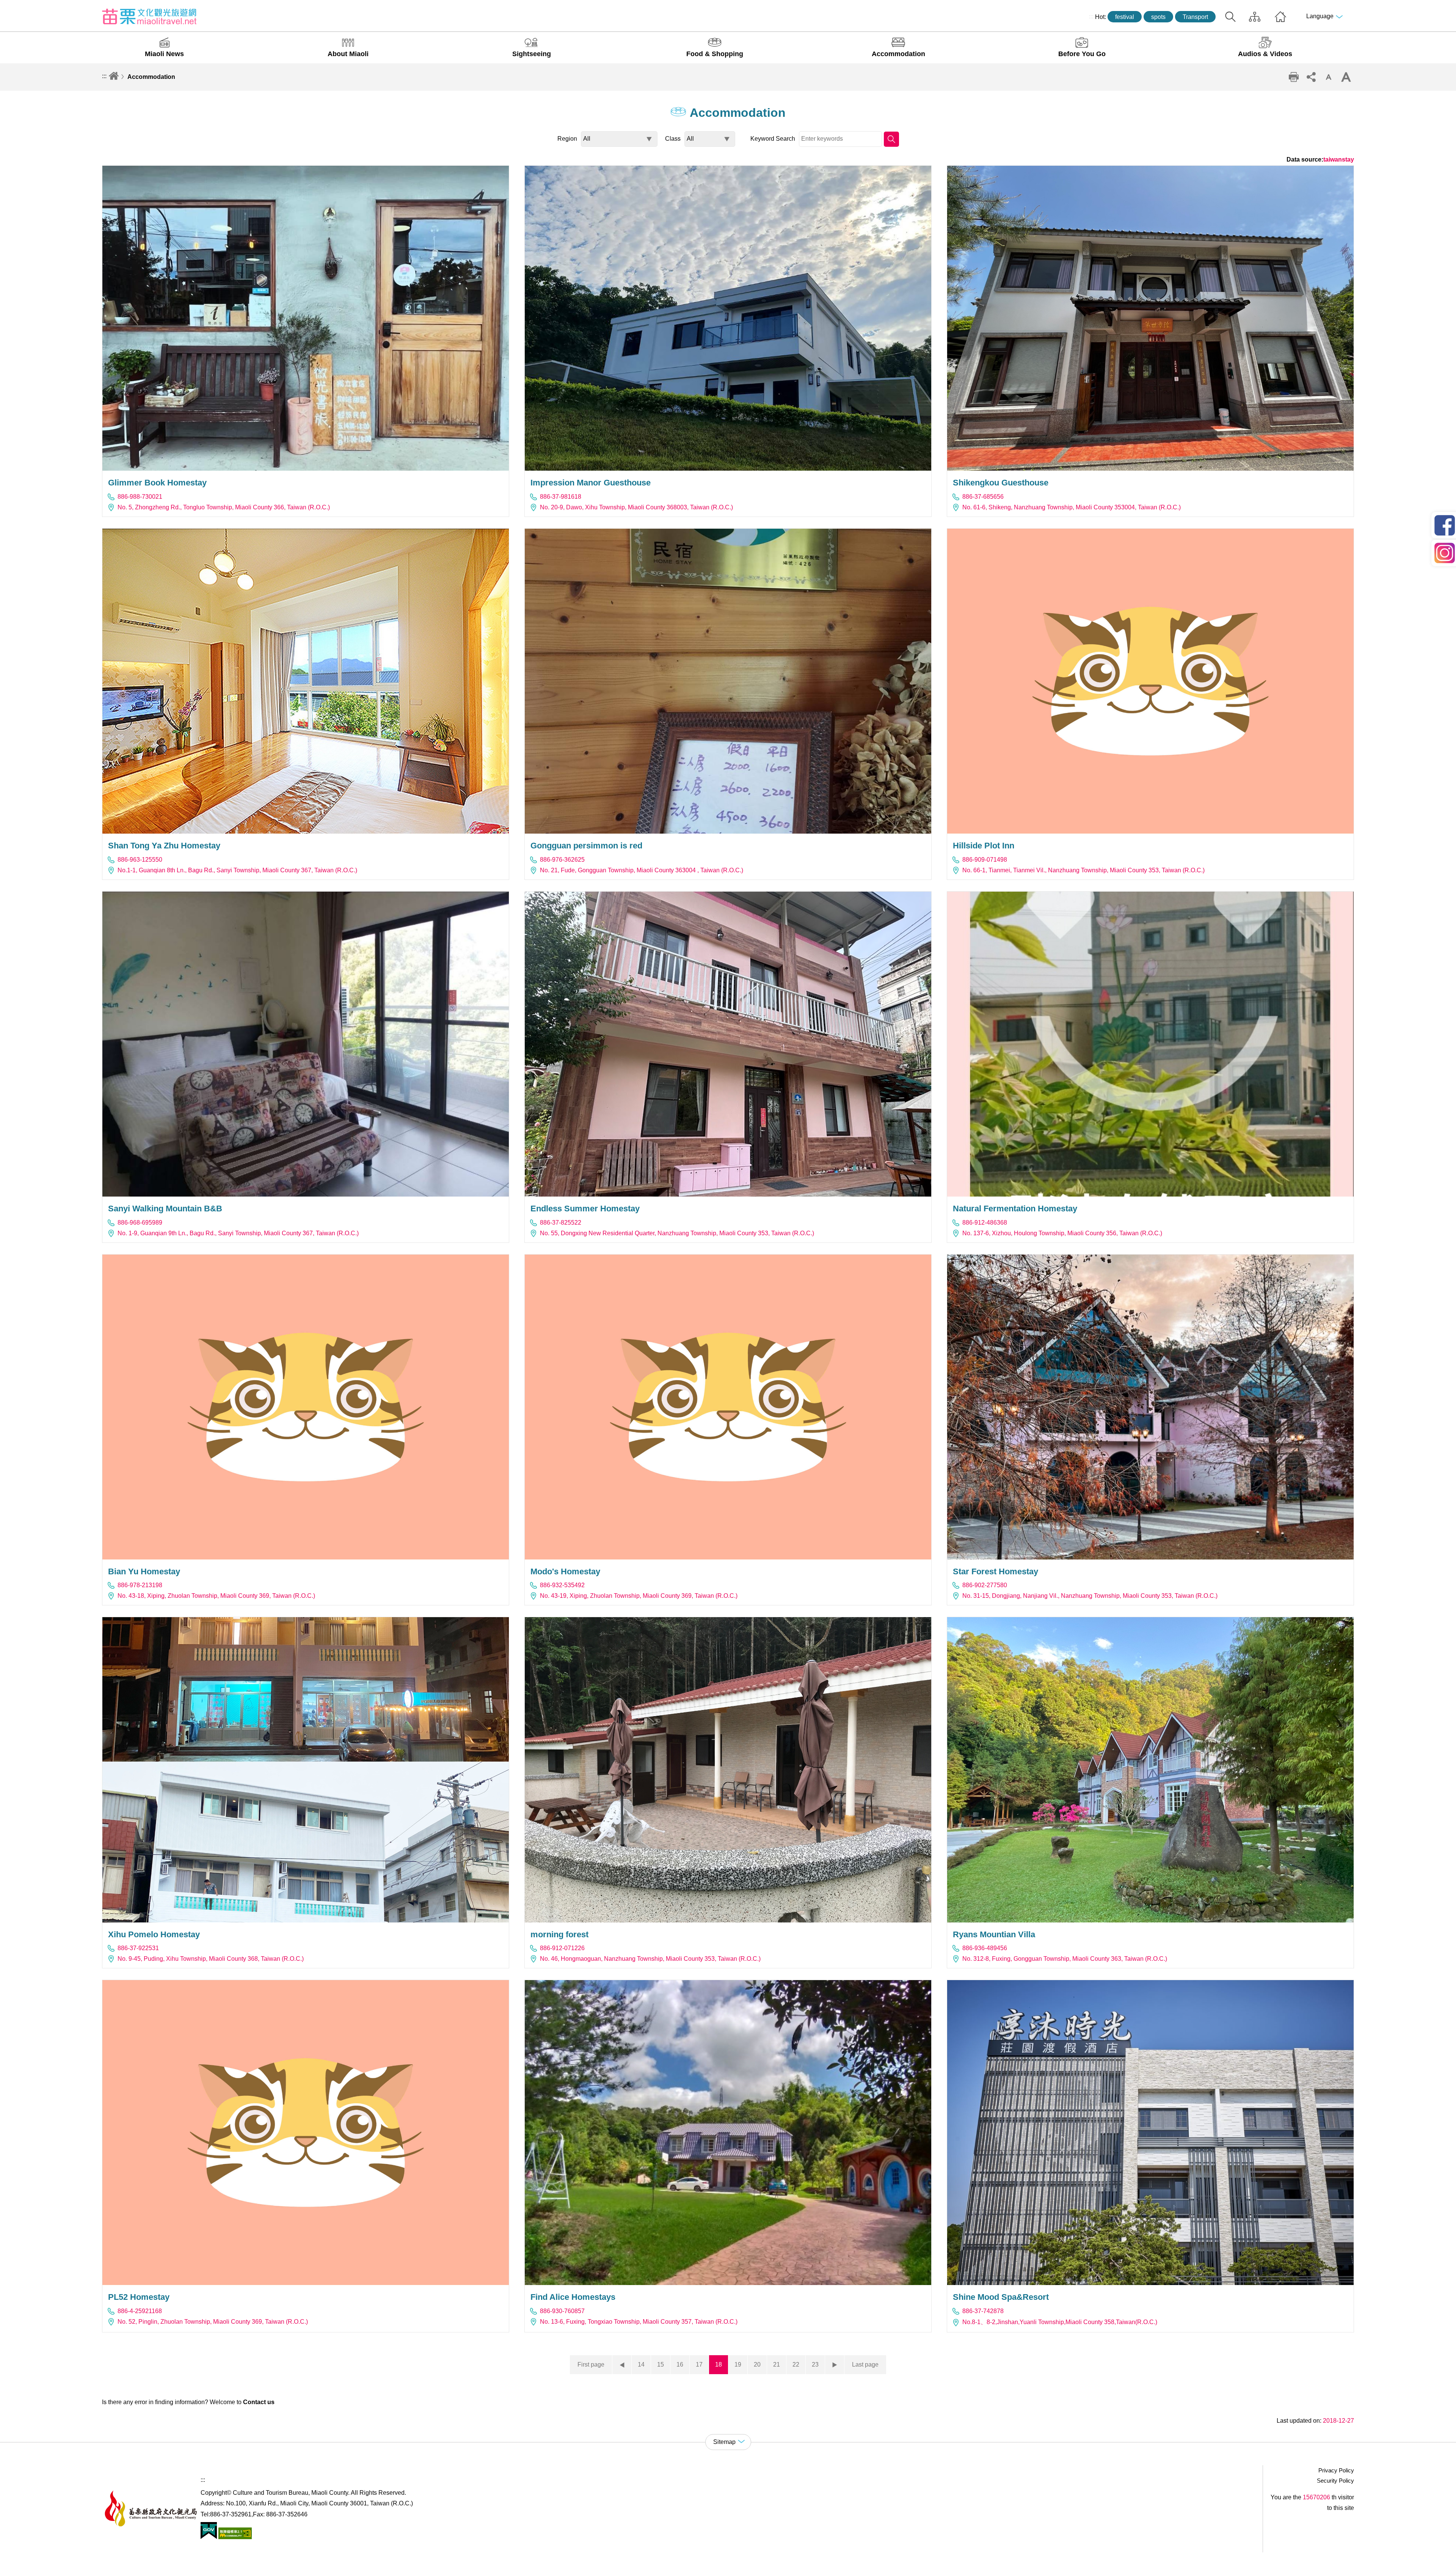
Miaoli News (164, 54)
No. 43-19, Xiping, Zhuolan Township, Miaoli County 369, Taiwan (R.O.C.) (639, 1596)
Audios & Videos (1265, 54)
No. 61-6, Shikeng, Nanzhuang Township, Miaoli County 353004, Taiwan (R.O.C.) (1072, 507)
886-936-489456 (985, 1948)
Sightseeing (532, 54)
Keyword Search (773, 139)
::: (1091, 16)
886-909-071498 (985, 860)
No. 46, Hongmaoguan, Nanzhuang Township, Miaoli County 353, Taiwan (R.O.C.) (650, 1959)
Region (567, 139)
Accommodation (898, 54)
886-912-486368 (985, 1223)
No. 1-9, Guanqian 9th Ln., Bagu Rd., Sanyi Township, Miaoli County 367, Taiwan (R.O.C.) (238, 1233)
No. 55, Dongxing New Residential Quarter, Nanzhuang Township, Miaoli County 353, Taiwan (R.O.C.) (677, 1233)
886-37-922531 (138, 1948)
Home (1280, 17)
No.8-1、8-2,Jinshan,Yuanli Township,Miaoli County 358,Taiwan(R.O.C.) (1060, 2322)
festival (1125, 17)
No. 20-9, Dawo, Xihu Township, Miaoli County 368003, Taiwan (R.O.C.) (636, 507)
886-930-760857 (562, 2311)
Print (1294, 77)
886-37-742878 (983, 2311)
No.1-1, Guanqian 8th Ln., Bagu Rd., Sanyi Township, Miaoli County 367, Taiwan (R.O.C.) (237, 870)
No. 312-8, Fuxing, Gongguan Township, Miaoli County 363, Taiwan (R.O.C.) (1065, 1959)
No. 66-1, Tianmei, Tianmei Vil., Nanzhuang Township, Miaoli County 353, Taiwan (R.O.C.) (1083, 870)
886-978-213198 (140, 1585)
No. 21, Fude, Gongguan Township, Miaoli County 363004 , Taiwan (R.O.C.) (642, 870)
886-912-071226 (562, 1948)
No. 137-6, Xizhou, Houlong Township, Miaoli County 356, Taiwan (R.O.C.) (1062, 1233)
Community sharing (1311, 77)
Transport (1195, 17)
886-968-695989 (140, 1223)
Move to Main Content (29, 6)
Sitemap (1255, 17)
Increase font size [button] (1346, 77)
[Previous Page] (622, 2365)
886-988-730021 (140, 497)
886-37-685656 (983, 497)
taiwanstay (1339, 159)
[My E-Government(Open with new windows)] (209, 2537)
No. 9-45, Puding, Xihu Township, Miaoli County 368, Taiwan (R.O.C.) (211, 1959)
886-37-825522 (561, 1223)
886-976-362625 (562, 860)
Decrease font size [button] (1329, 77)
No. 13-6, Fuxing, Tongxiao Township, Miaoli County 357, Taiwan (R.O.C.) (639, 2322)
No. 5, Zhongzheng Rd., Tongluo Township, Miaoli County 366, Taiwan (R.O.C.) (224, 507)
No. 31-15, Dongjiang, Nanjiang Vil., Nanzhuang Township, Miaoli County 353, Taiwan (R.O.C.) (1090, 1596)
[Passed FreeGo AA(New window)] (234, 2537)
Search (1230, 17)
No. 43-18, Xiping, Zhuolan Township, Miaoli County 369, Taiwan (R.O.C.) (216, 1596)
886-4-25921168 (140, 2311)
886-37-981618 (561, 497)
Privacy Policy (1336, 2470)
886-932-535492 (562, 1585)
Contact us (259, 2402)
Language (1320, 16)
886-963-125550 (140, 860)
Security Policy (1335, 2481)
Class (673, 139)
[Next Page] (835, 2365)
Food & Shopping (715, 54)
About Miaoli (348, 54)
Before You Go (1082, 54)
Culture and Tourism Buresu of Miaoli (149, 16)
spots (1158, 17)
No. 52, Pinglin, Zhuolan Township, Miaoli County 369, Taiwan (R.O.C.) (213, 2322)
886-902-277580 (985, 1585)
